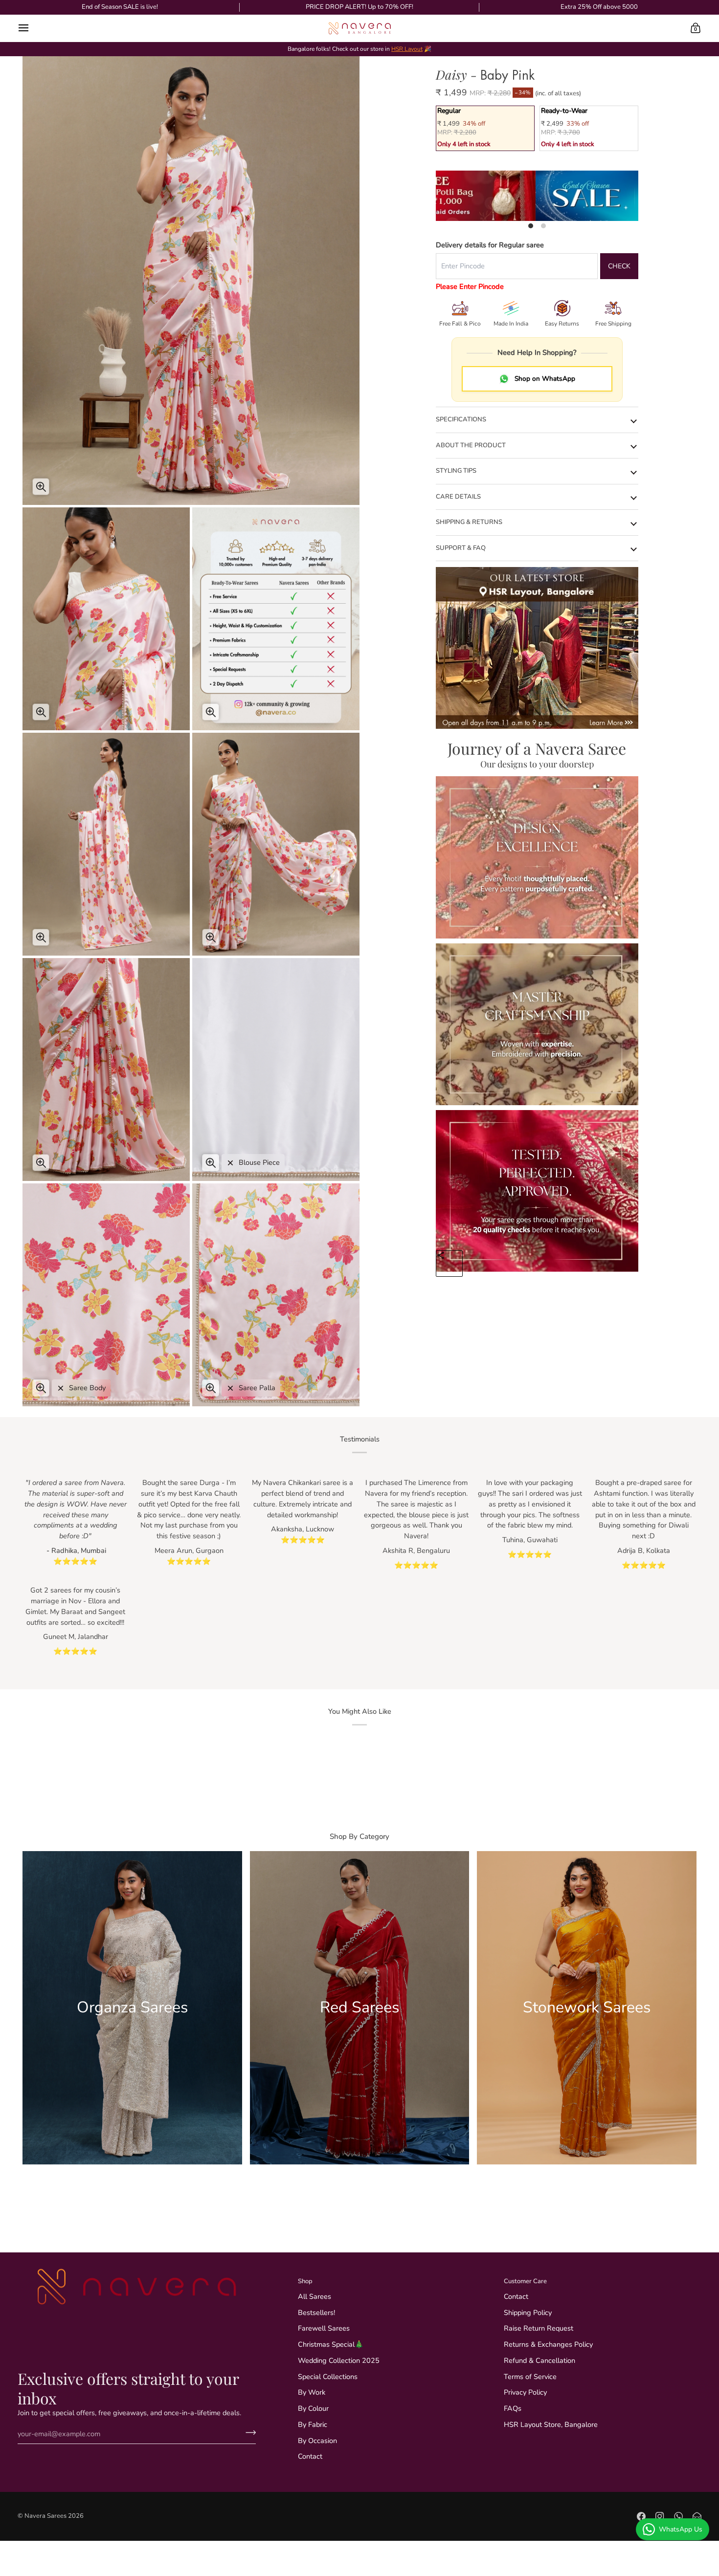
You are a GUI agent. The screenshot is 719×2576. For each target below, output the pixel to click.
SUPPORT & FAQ (461, 548)
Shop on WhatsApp (545, 379)
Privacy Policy (525, 2392)
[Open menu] (32, 28)
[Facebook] (641, 2516)
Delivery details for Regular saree (490, 245)
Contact (310, 2456)
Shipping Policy (528, 2313)
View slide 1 (531, 226)
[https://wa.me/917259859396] (678, 2516)
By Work (312, 2392)
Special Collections (328, 2377)
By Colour (313, 2408)
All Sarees (315, 2296)
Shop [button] (305, 2281)
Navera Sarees (45, 2516)
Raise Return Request (539, 2328)
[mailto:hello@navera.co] (697, 2516)
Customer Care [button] (525, 2281)
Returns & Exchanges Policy (548, 2344)
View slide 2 (543, 226)
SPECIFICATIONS (461, 419)
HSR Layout (407, 49)
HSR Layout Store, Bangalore (551, 2424)
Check (619, 266)
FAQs (513, 2408)
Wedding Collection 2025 (339, 2360)
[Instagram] (660, 2516)
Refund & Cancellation (539, 2360)
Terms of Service (530, 2377)
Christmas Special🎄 (331, 2344)
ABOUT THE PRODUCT (471, 445)
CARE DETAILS (458, 497)
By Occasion (317, 2441)
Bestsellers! (316, 2313)
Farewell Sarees (324, 2328)
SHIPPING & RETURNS (469, 522)
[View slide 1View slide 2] (537, 196)
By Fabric (313, 2424)
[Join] (248, 2432)
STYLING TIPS (456, 471)
